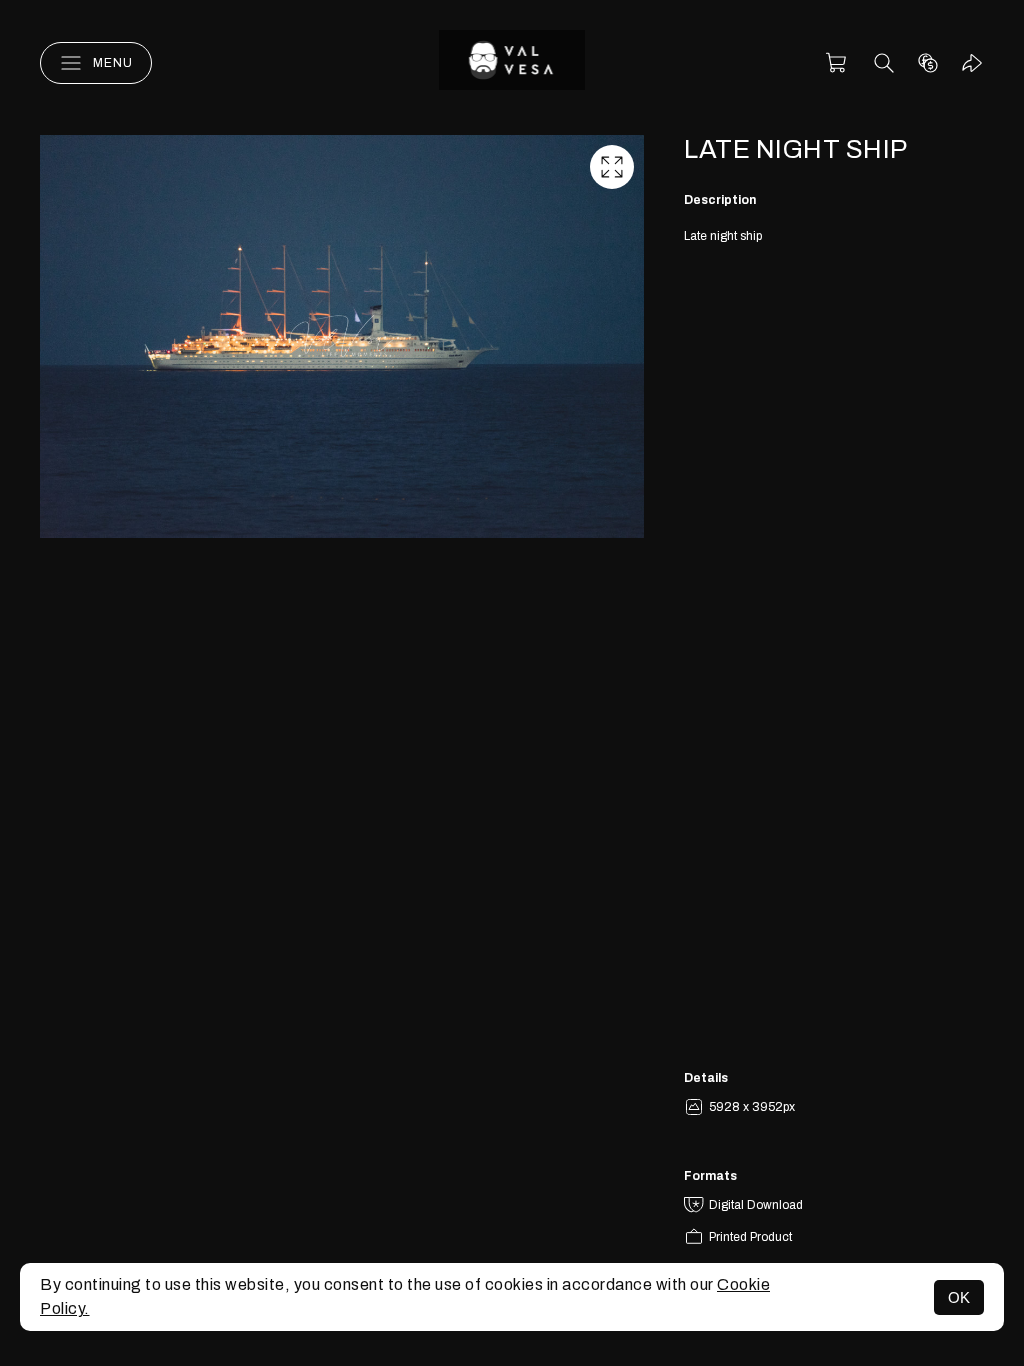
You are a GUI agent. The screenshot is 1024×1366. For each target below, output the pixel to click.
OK (959, 1297)
